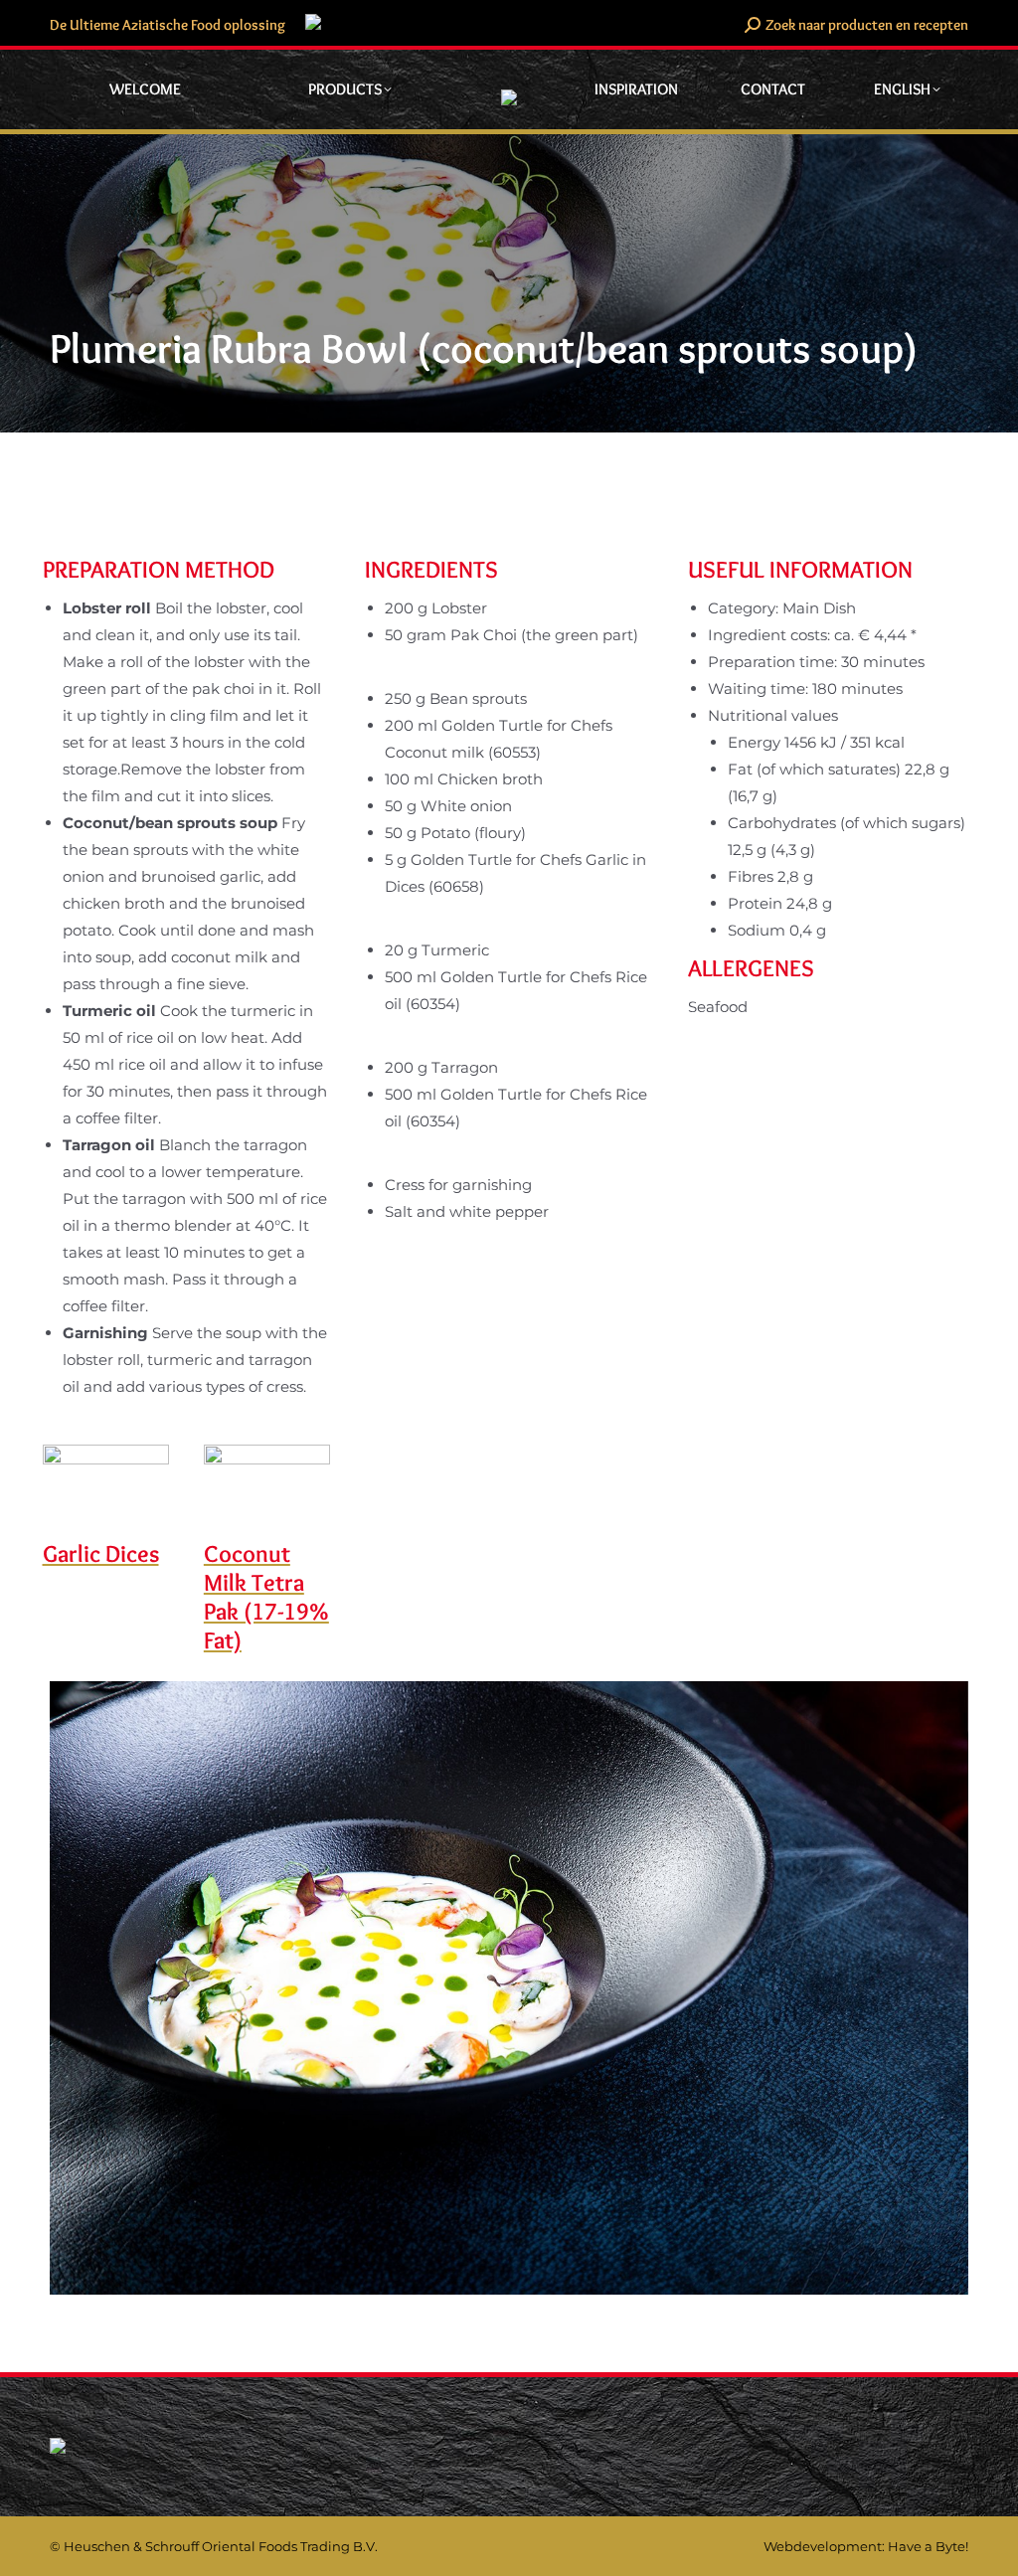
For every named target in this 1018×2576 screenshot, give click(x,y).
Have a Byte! (928, 2546)
